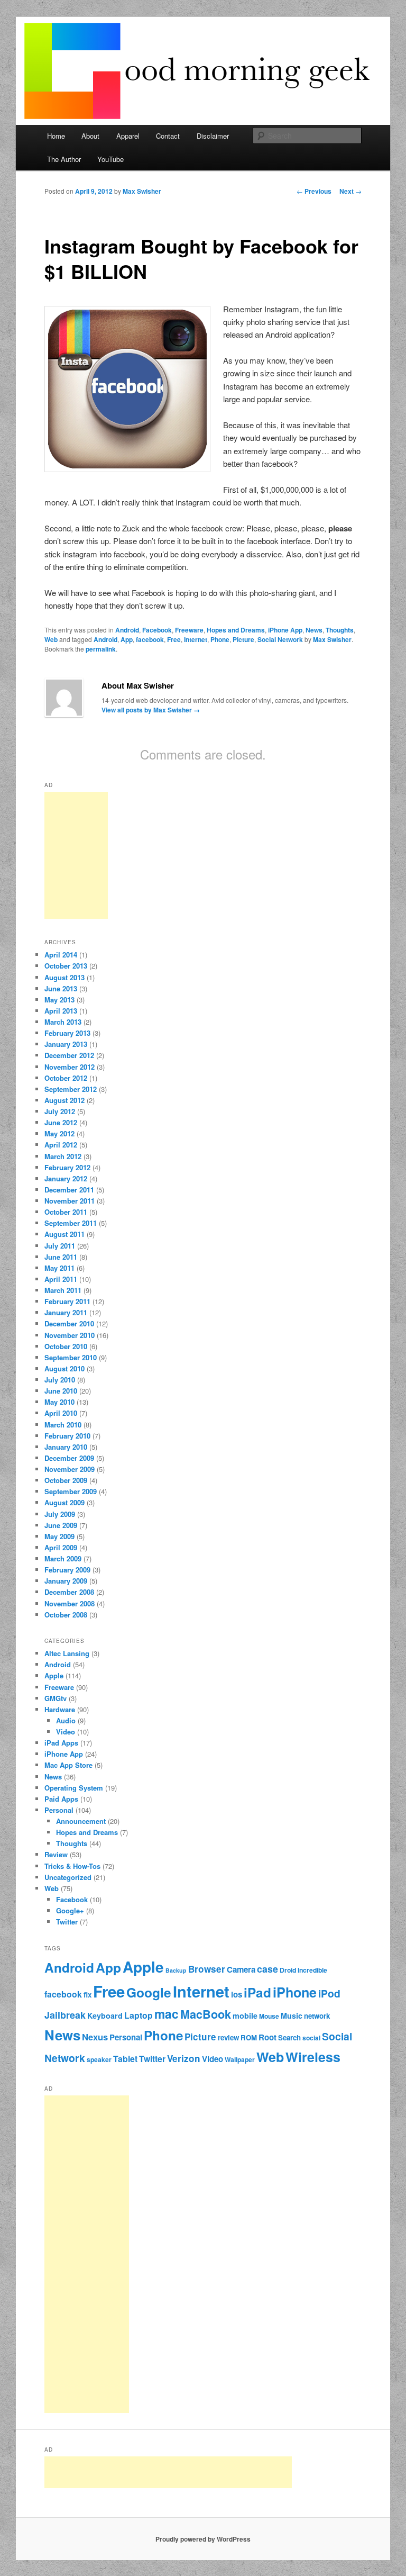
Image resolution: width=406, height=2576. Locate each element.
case (267, 1969)
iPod (329, 1993)
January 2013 (66, 1044)
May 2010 (59, 1402)
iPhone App (285, 630)
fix (87, 1995)
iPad (257, 1992)
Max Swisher (142, 191)
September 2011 (71, 1223)
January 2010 (66, 1447)
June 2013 (61, 988)
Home (56, 136)
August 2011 (64, 1234)
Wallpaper (240, 2059)
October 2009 (66, 1480)
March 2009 (63, 1558)
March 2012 (63, 1156)
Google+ (70, 1910)
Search (289, 2037)
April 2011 (61, 1279)
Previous (314, 191)
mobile (245, 2015)
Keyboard (105, 2015)
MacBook (206, 2014)
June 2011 (61, 1257)
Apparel (128, 136)
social (311, 2038)
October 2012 (66, 1078)
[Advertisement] (76, 855)
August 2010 (64, 1368)
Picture (243, 639)
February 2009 (67, 1570)
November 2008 (70, 1603)
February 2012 (67, 1167)
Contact (168, 136)
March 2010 (63, 1425)
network (317, 2016)
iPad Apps (61, 1743)
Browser (207, 1969)
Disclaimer (213, 136)
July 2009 (60, 1514)
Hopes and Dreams (236, 630)
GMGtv (56, 1698)
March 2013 (63, 1022)
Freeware (189, 630)
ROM (249, 2037)
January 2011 (66, 1312)
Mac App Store (68, 1765)
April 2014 (61, 955)
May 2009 (59, 1536)
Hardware (60, 1709)
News (314, 630)
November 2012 (70, 1067)
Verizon (184, 2058)
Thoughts (340, 630)
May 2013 (59, 1000)
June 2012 (61, 1122)
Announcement (81, 1821)
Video (66, 1732)
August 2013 (64, 977)
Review (56, 1854)
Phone (220, 639)
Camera (241, 1969)
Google (149, 1992)
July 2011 (60, 1246)
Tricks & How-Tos (72, 1866)
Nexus (95, 2037)
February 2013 (67, 1033)
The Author (64, 159)
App (127, 639)
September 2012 (71, 1089)
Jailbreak (65, 2015)
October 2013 (66, 966)
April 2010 (61, 1413)
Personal (59, 1810)
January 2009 (66, 1581)
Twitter (67, 1922)
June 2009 (61, 1525)
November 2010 (70, 1335)
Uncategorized (68, 1877)
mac (167, 2014)
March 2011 (63, 1290)
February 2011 (67, 1301)
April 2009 (61, 1547)
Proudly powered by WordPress (203, 2539)
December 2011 (69, 1190)
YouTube (110, 159)
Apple (54, 1675)
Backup (176, 1970)
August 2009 (64, 1502)
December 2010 (69, 1323)
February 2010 (67, 1436)
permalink (101, 649)
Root (267, 2037)
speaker (99, 2059)
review (228, 2037)
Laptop (139, 2015)
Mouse (269, 2016)
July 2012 (60, 1111)
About (90, 136)
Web (51, 639)
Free (174, 639)
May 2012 (59, 1133)
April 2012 (61, 1145)
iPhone (295, 1992)
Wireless (313, 2057)
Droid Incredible (303, 1970)
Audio (66, 1720)
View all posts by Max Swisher (151, 710)
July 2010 (60, 1380)
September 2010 (71, 1357)
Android (127, 630)
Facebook (157, 630)
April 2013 (61, 1011)
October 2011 (66, 1212)
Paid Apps (61, 1799)
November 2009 (70, 1469)
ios (237, 1994)
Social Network (280, 639)
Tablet (125, 2059)
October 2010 (66, 1346)
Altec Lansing (67, 1653)
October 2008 (66, 1615)
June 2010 (61, 1391)
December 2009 (69, 1458)
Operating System (74, 1788)
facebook (150, 639)
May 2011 (59, 1268)
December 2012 (69, 1055)
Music (292, 2015)
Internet (196, 639)
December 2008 (69, 1592)
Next (350, 191)
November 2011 (70, 1201)
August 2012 (64, 1100)
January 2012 (66, 1178)
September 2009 (71, 1491)
